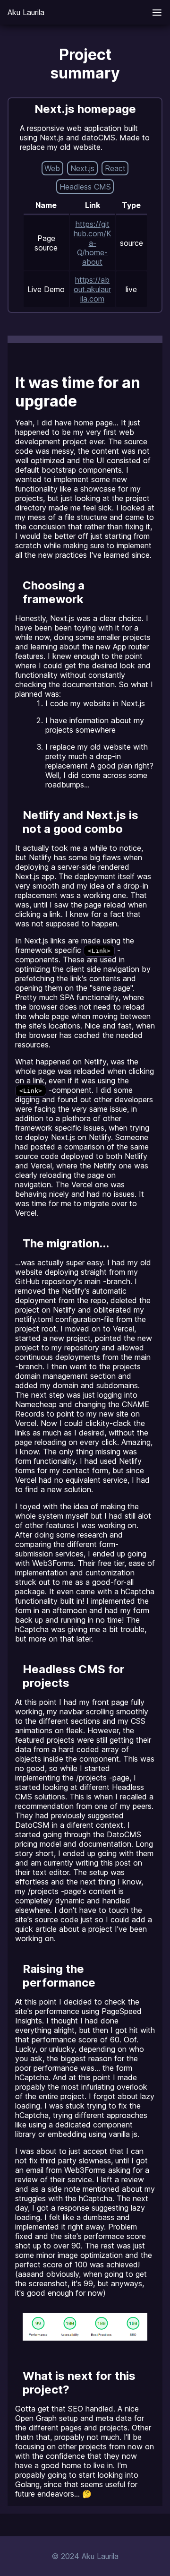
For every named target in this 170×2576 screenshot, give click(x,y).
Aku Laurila (26, 12)
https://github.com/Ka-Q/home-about (93, 243)
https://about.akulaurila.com (92, 289)
